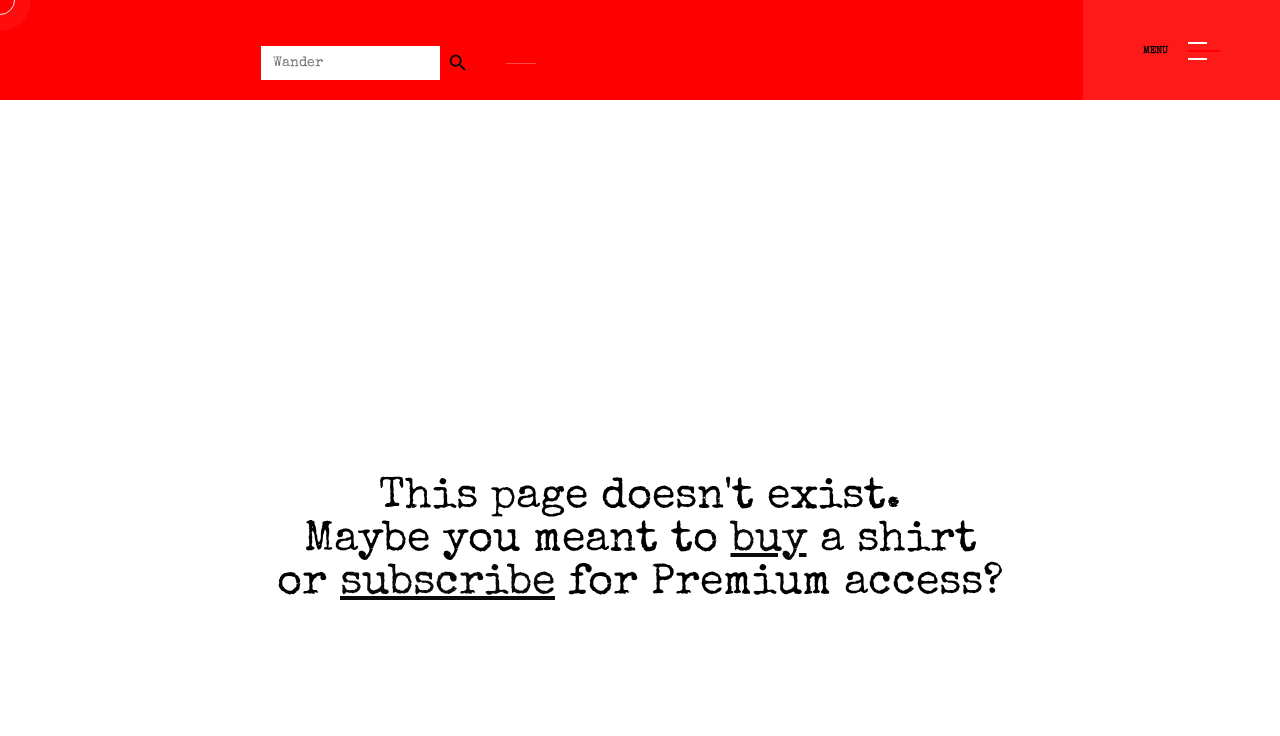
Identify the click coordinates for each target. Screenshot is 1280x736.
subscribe (447, 584)
